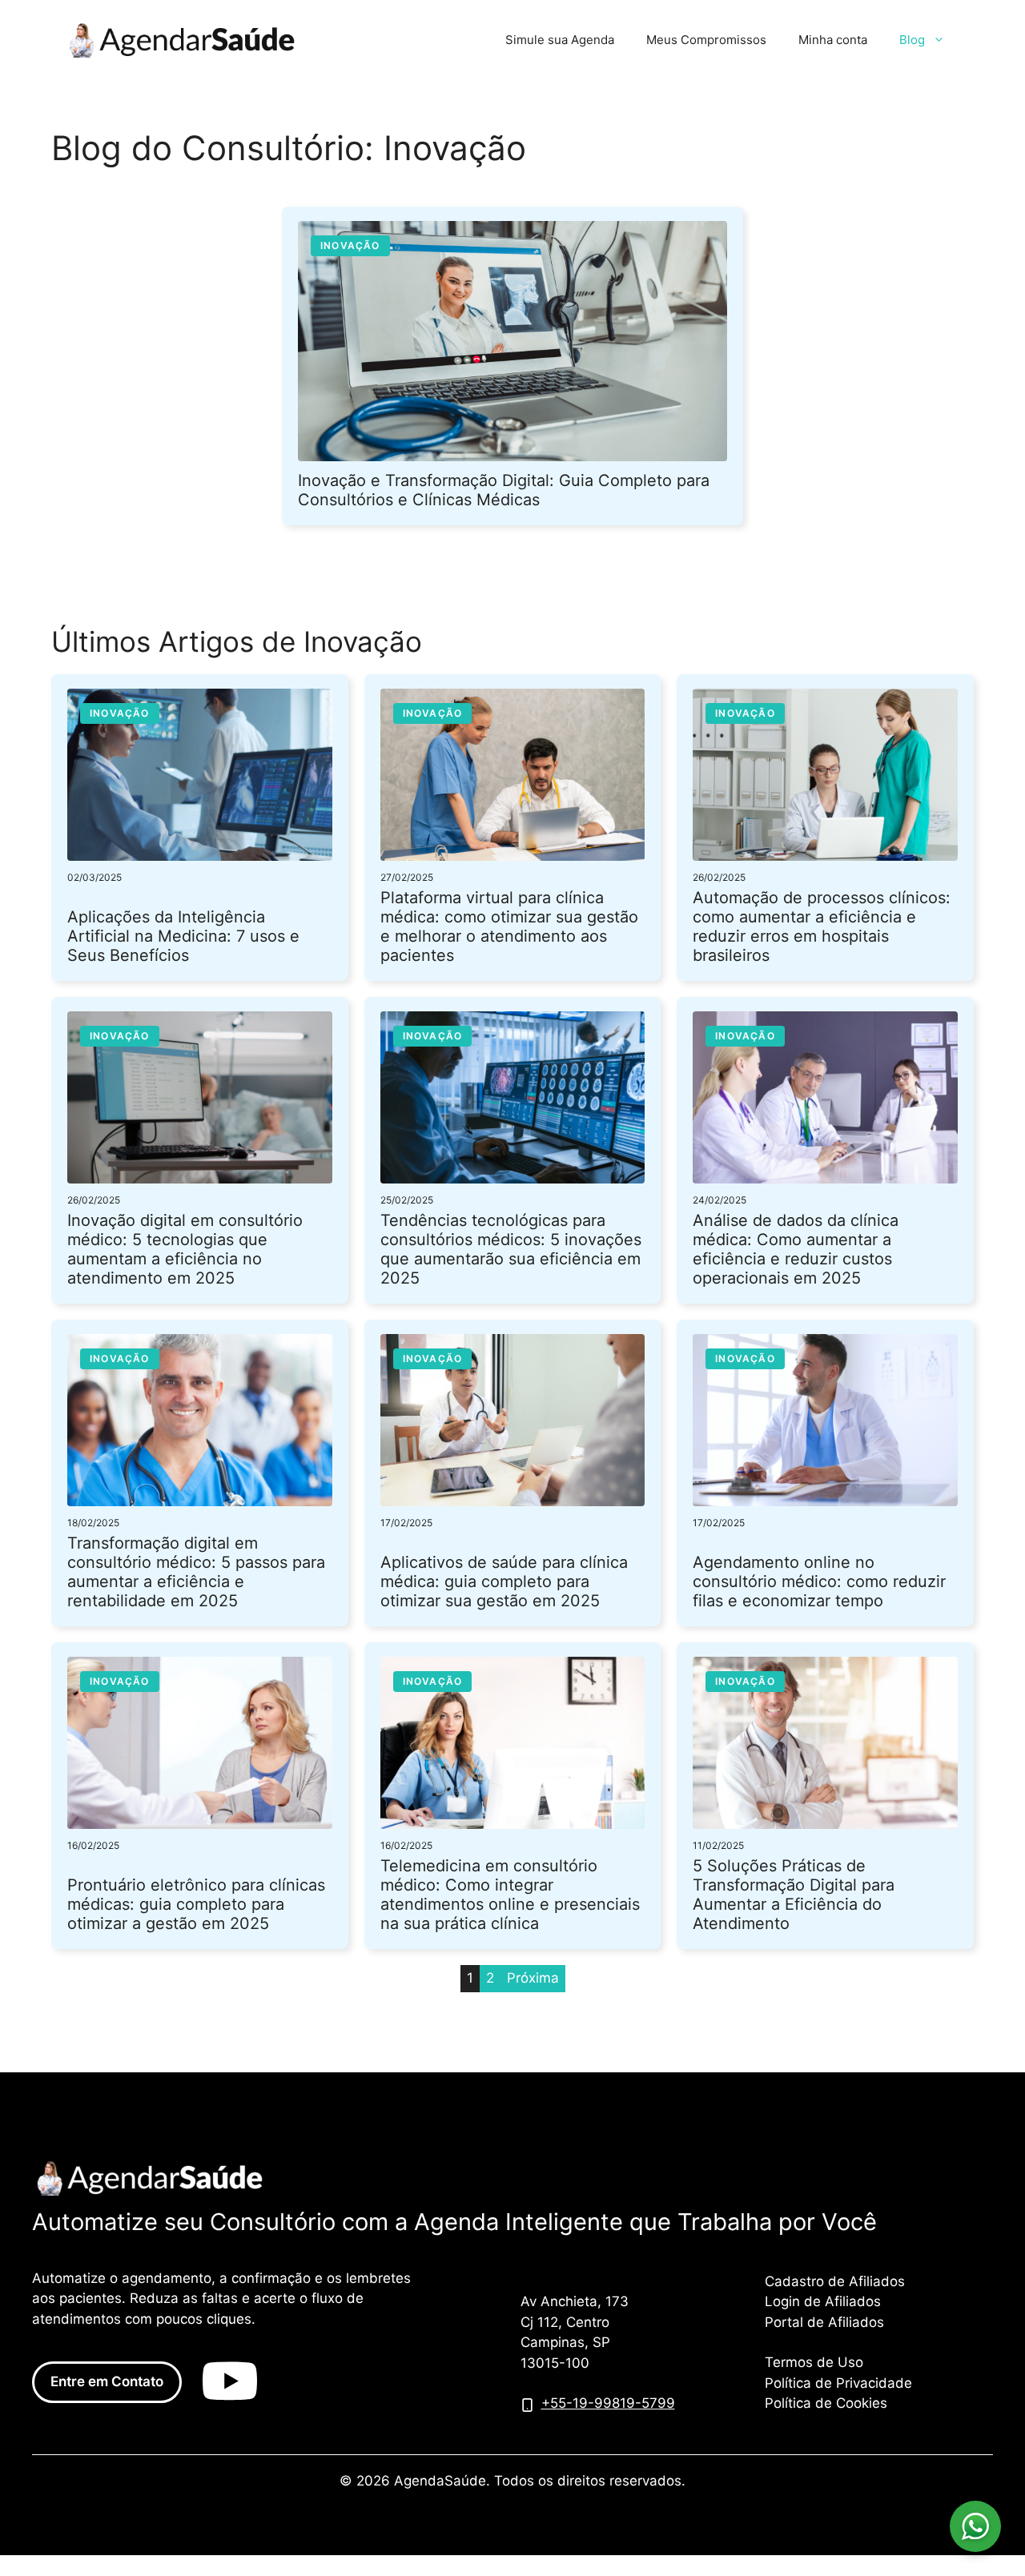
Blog (912, 40)
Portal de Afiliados (824, 2322)
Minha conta (833, 40)
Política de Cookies (826, 2403)
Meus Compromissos (706, 40)
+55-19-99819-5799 (608, 2403)
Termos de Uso (814, 2362)
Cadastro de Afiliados (835, 2281)
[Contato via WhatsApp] (975, 2526)
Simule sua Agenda (560, 40)
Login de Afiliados (823, 2301)
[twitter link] (230, 2382)
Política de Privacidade (838, 2383)
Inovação (350, 245)
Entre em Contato (107, 2381)
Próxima (533, 1978)
